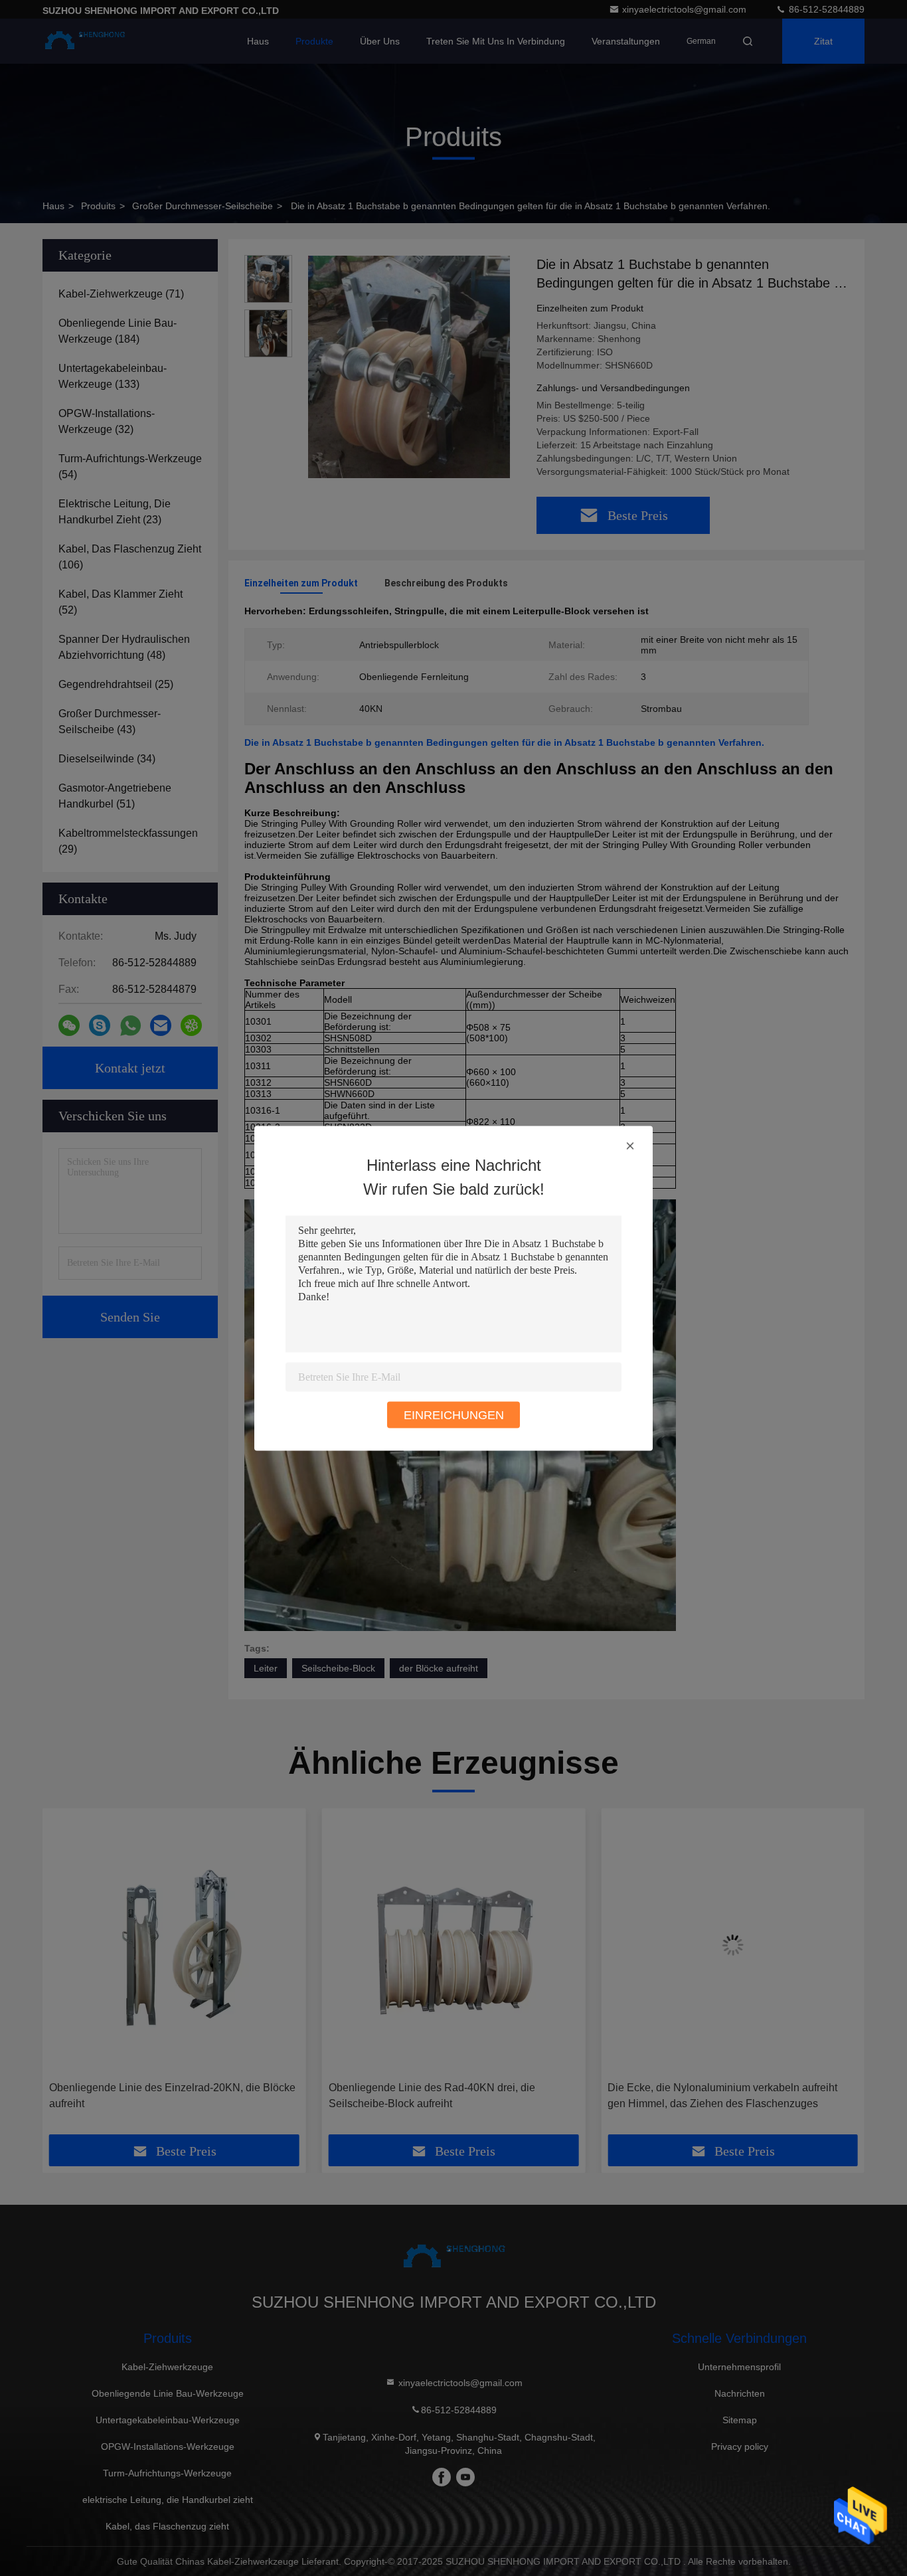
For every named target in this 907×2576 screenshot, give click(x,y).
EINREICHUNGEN (454, 1415)
